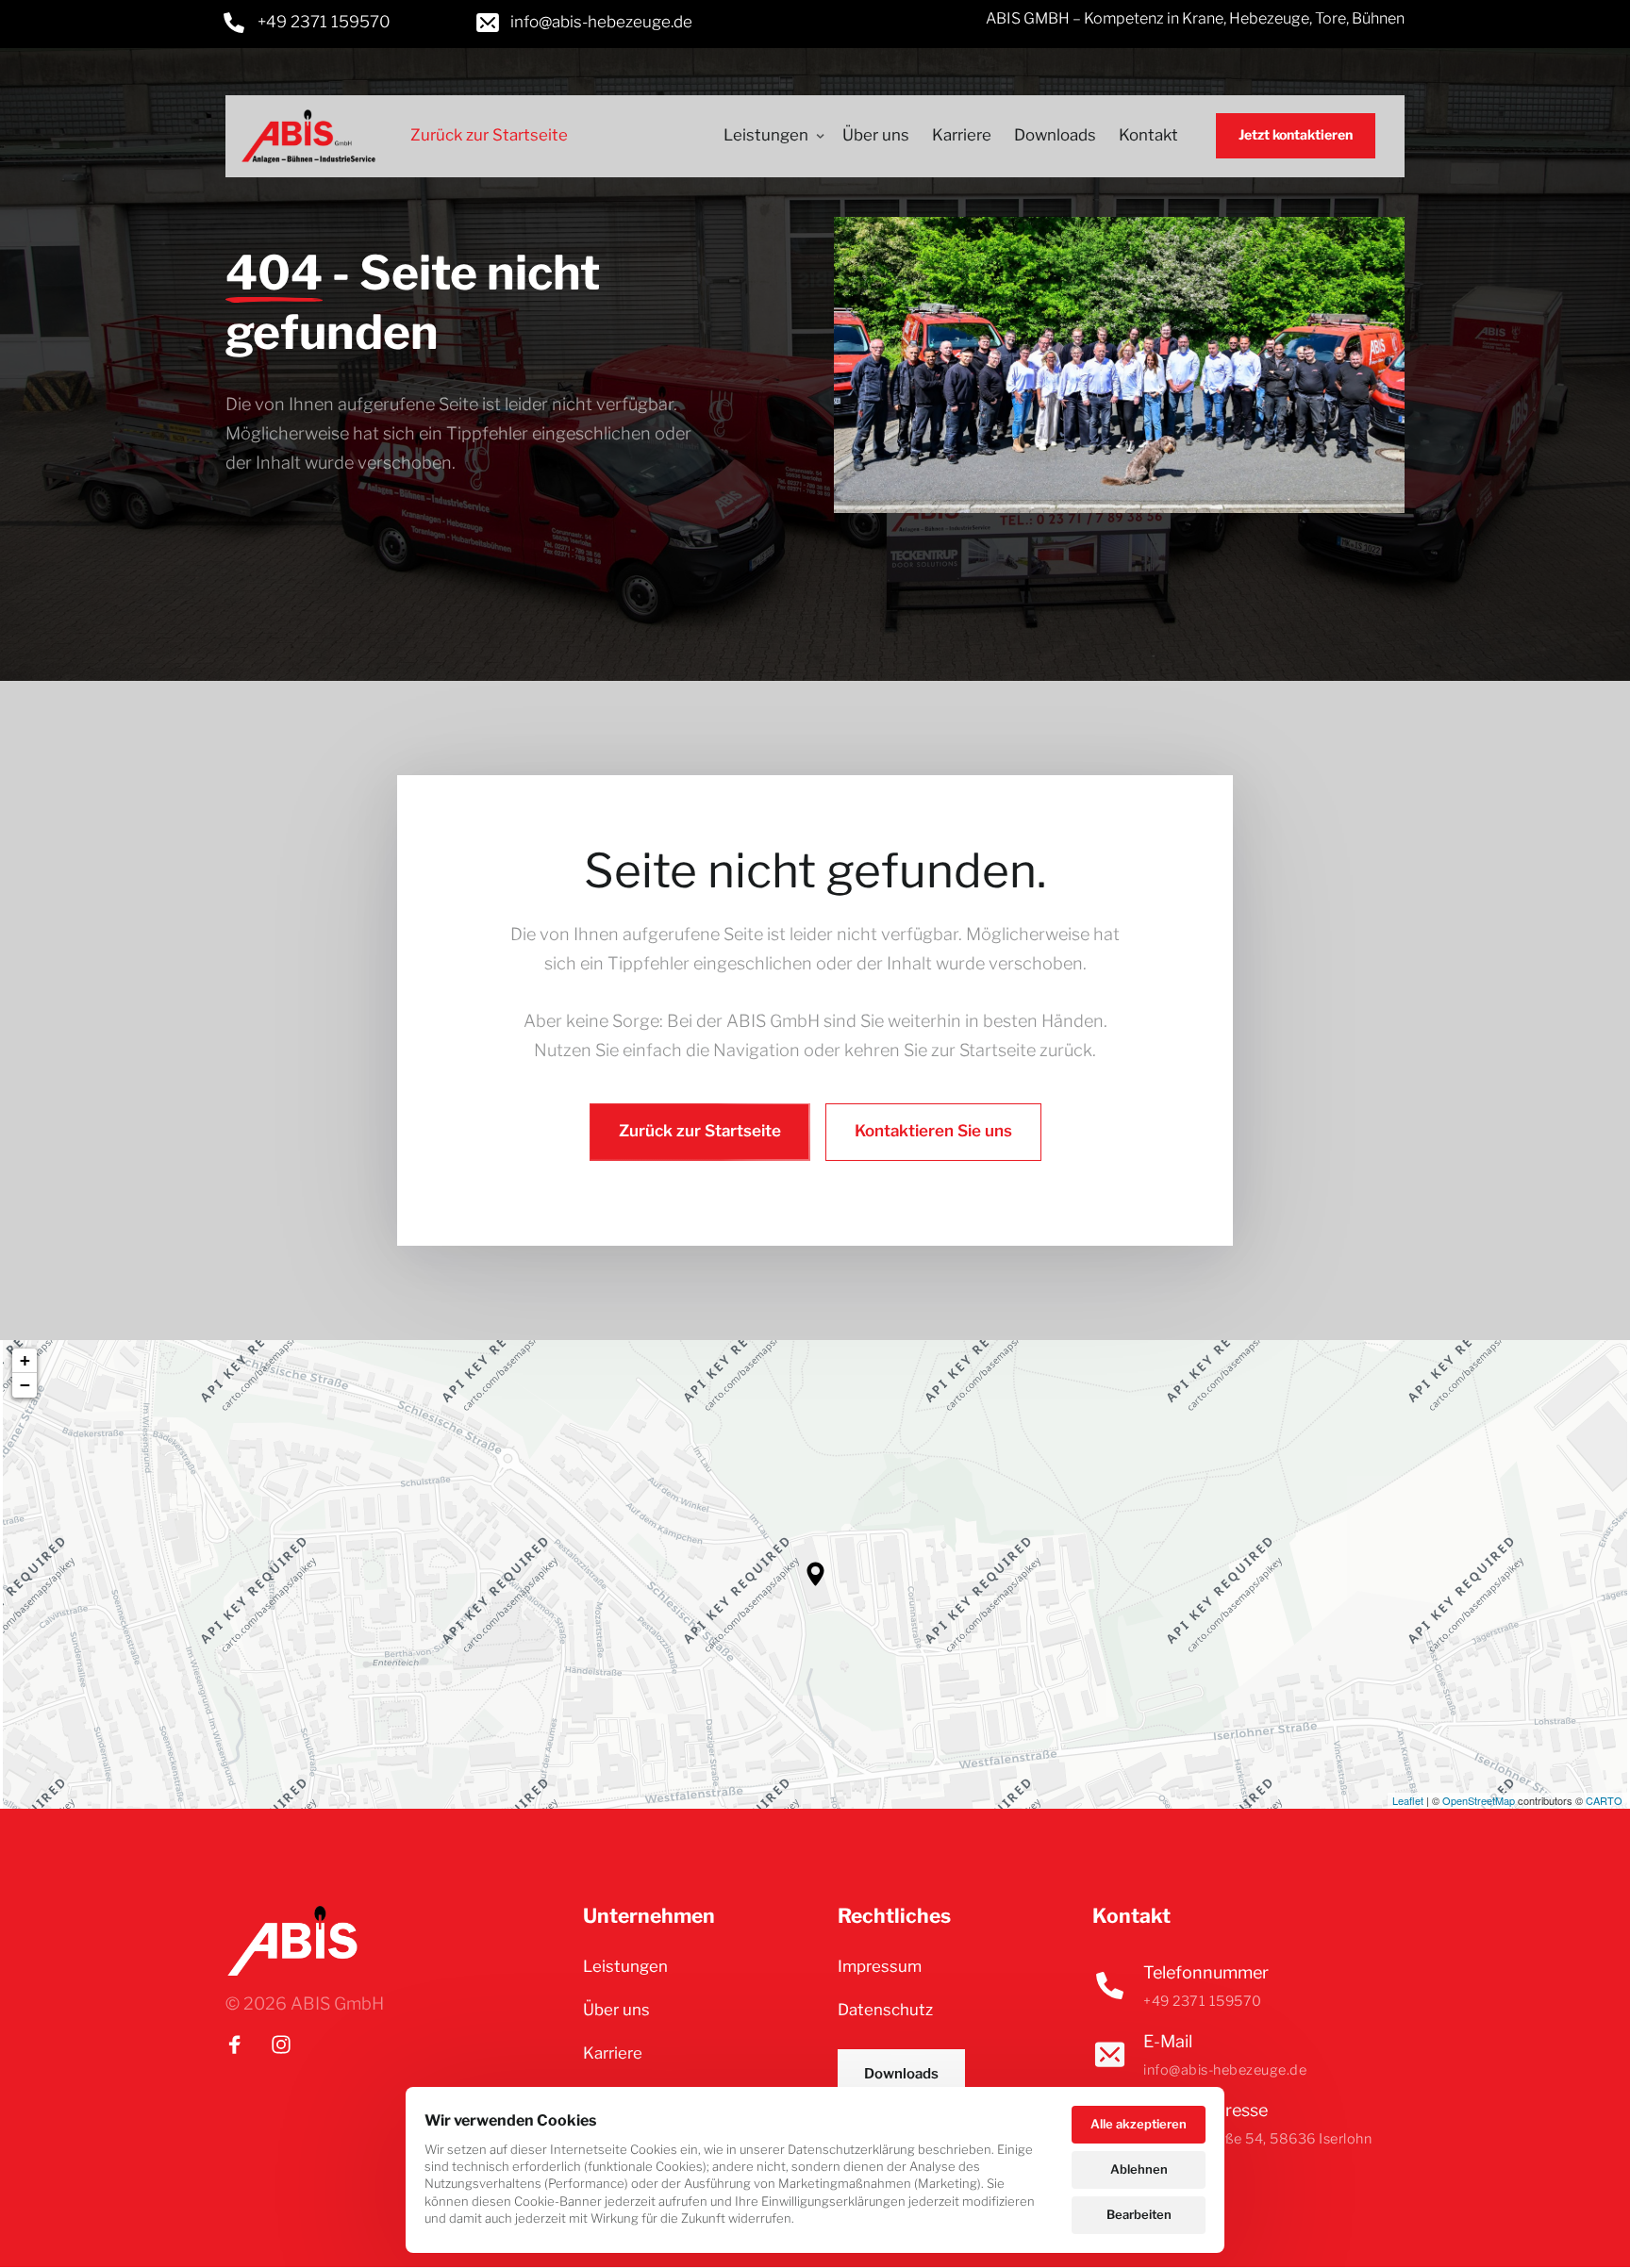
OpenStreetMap (1479, 1800)
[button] (815, 1574)
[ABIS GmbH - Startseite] (308, 136)
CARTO (1604, 1800)
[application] (815, 1574)
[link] (308, 23)
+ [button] (25, 1360)
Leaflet (1408, 1800)
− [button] (25, 1385)
